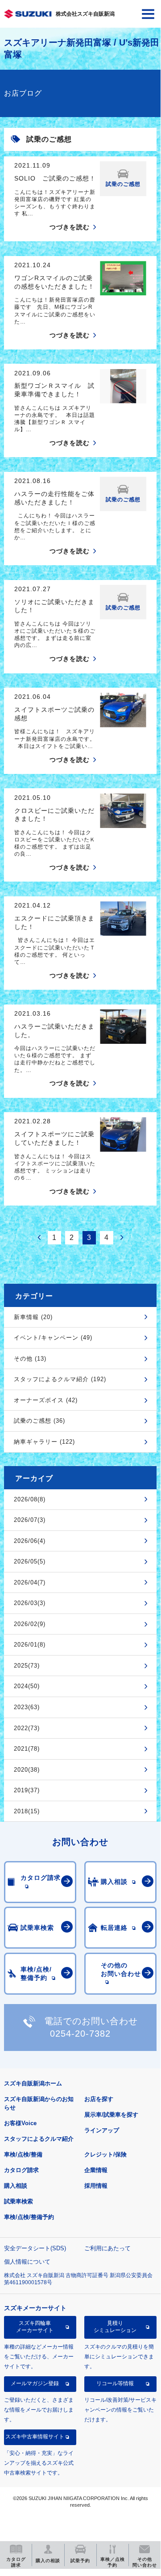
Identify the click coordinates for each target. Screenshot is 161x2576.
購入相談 (16, 2186)
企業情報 (96, 2170)
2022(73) (27, 1728)
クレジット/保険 (105, 2154)
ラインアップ (102, 2130)
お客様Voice (20, 2123)
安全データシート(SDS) (35, 2248)
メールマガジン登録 (35, 2383)
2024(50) (27, 1686)
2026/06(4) (30, 1541)
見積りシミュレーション (115, 2327)
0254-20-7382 (80, 2034)
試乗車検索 (19, 2201)
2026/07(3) (30, 1520)
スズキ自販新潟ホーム (33, 2083)
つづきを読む (70, 227)
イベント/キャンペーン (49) (53, 1338)
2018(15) (27, 1811)
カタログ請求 (21, 2170)
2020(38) (27, 1770)
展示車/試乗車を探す (111, 2115)
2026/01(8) (30, 1645)
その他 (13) (30, 1359)
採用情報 (96, 2186)
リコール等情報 (115, 2383)
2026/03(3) (30, 1603)
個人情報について (27, 2262)
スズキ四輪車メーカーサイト (35, 2327)
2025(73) (27, 1666)
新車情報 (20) (33, 1317)
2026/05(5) (30, 1561)
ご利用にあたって (107, 2248)
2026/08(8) (30, 1499)
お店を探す (99, 2099)
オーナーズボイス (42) (46, 1400)
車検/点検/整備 (23, 2154)
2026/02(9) (30, 1624)
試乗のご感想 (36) (39, 1421)
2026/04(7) (30, 1582)
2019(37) (27, 1790)
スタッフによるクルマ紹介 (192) (60, 1379)
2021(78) (27, 1749)
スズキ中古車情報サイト (35, 2437)
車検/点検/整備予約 (29, 2217)
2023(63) (27, 1707)
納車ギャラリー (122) (44, 1442)
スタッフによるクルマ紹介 (39, 2139)
